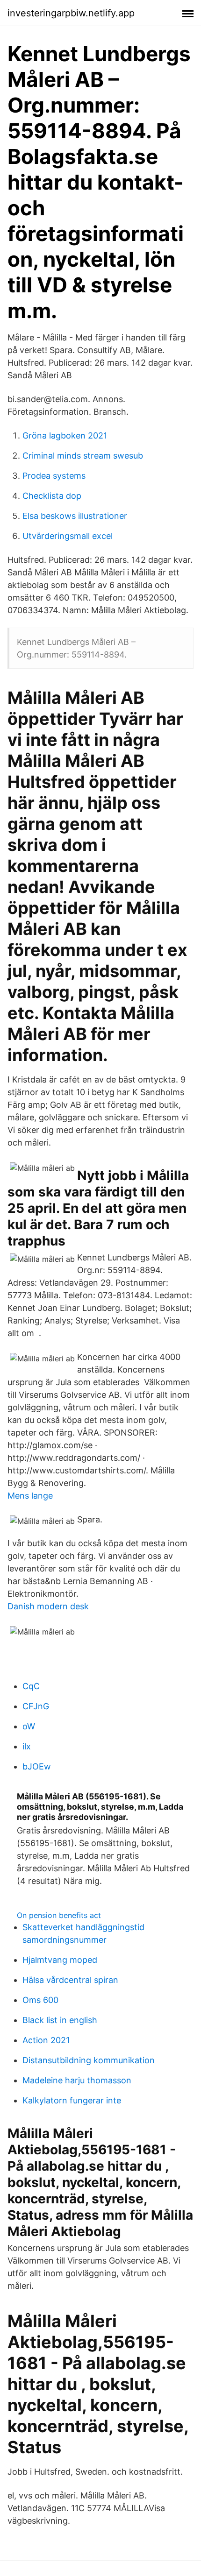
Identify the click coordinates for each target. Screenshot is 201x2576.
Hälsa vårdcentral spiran (70, 1980)
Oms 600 (40, 2000)
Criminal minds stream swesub (83, 456)
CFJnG (36, 1706)
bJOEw (37, 1766)
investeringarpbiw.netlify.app (71, 13)
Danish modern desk (48, 1606)
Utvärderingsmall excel (68, 536)
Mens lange (30, 1496)
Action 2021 (46, 2040)
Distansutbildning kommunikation (89, 2060)
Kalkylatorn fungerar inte (72, 2100)
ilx (27, 1746)
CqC (31, 1686)
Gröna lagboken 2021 (65, 435)
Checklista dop (52, 496)
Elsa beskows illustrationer (75, 516)
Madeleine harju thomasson (77, 2080)
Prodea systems (54, 476)
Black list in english (60, 2020)
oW (29, 1726)
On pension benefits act (59, 1915)
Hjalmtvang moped (60, 1960)
